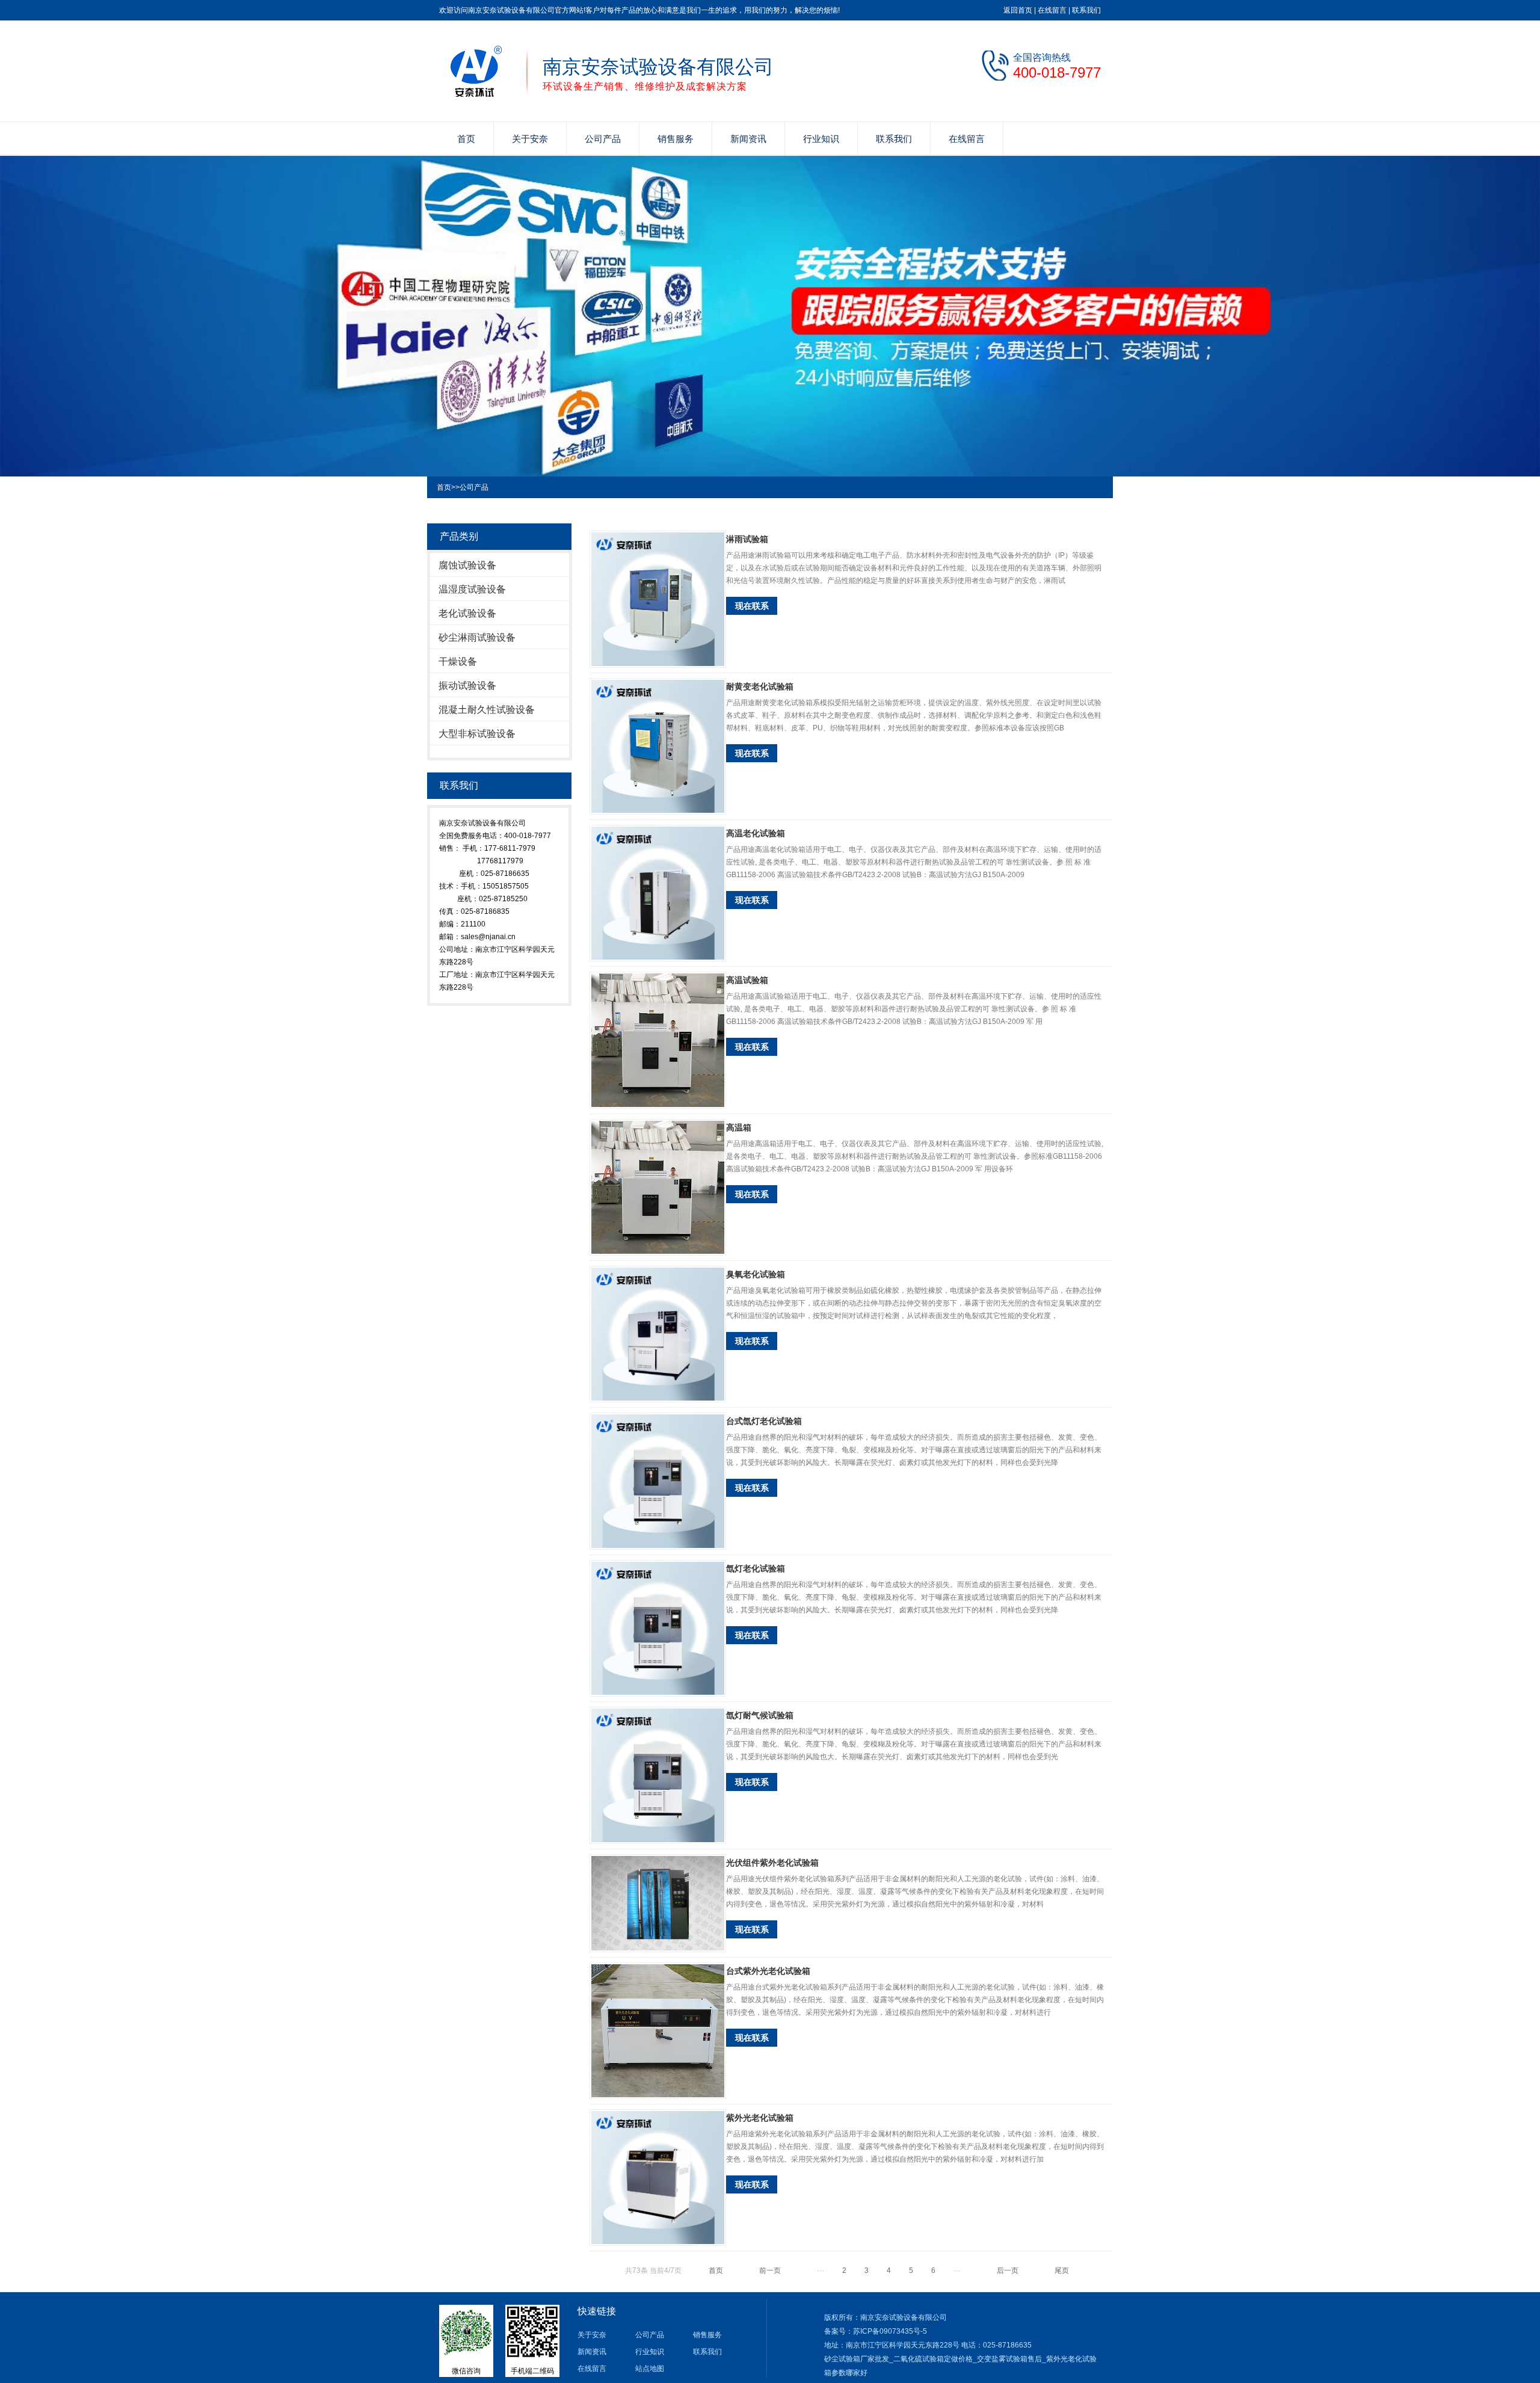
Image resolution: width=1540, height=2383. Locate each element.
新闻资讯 (748, 139)
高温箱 (739, 1127)
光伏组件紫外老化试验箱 (772, 1863)
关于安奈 (530, 139)
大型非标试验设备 (477, 734)
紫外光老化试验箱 (760, 2118)
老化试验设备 (467, 613)
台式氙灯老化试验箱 (764, 1421)
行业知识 (821, 139)
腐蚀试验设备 (467, 565)
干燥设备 (458, 661)
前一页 (770, 2270)
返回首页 (1018, 10)
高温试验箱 (747, 980)
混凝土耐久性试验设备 (487, 710)
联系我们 (1086, 10)
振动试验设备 (467, 686)
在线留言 (1052, 10)
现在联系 (752, 606)
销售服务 (676, 139)
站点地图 (650, 2369)
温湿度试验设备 (472, 589)
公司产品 (603, 139)
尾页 (1062, 2270)
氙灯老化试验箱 (756, 1568)
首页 (466, 139)
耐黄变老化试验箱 (760, 686)
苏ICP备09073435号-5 (890, 2331)
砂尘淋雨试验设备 (477, 637)
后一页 (1008, 2270)
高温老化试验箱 (756, 833)
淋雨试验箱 (747, 539)
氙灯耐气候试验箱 (760, 1715)
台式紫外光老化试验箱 (768, 1971)
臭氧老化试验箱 (756, 1274)
